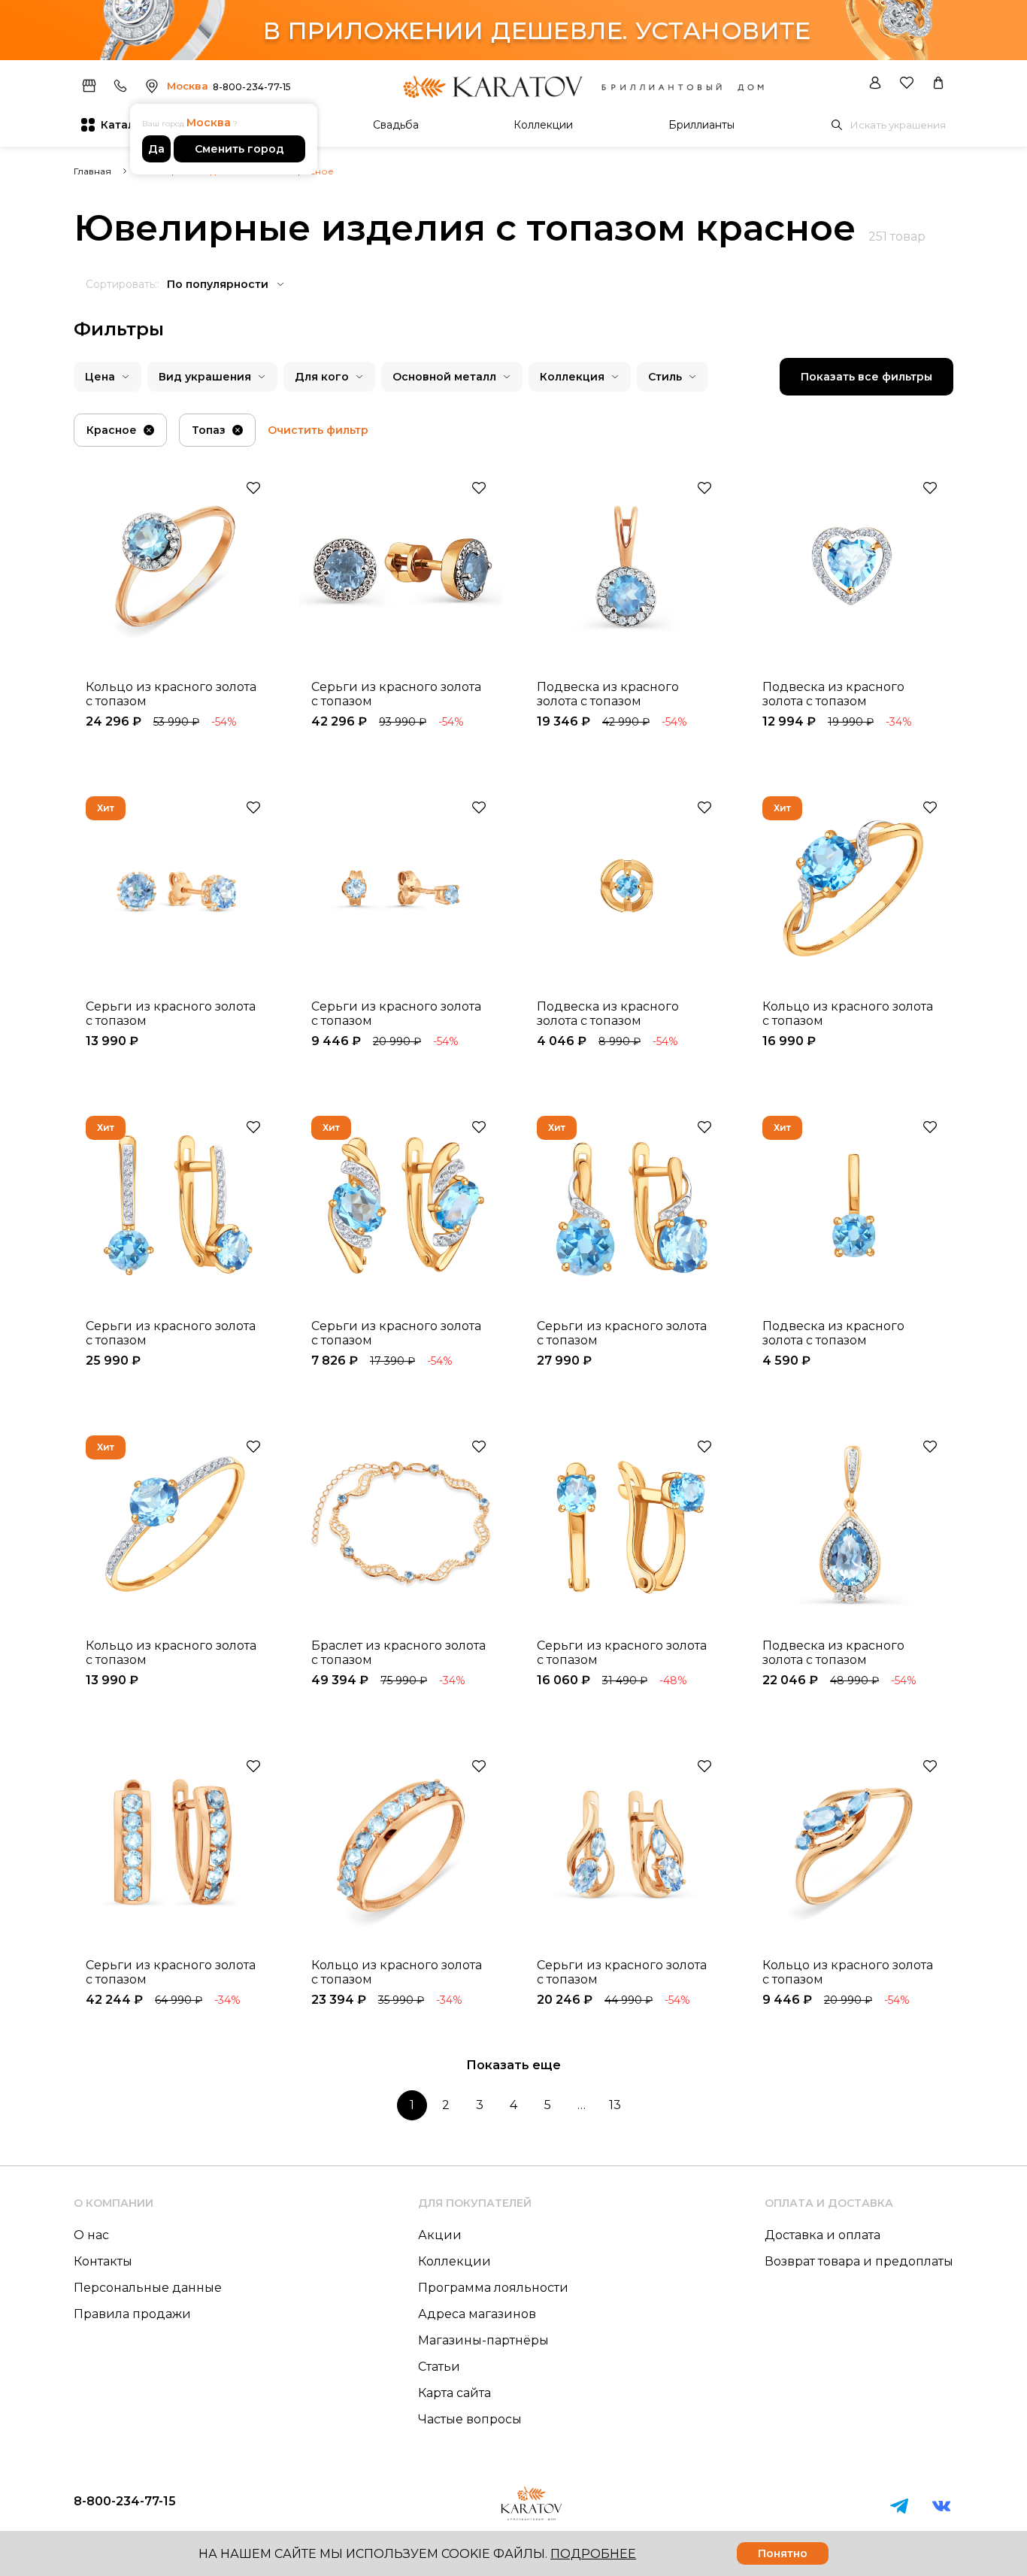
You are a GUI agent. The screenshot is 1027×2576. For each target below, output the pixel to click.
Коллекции (543, 125)
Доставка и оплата (823, 2235)
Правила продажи (132, 2314)
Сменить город (239, 149)
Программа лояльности (493, 2288)
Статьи (439, 2367)
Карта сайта (454, 2393)
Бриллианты (701, 125)
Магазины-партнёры (483, 2340)
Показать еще (513, 2065)
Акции (440, 2235)
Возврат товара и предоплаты (859, 2261)
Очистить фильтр (318, 430)
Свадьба (396, 125)
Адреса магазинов (477, 2314)
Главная (92, 171)
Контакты (103, 2261)
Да (156, 149)
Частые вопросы (470, 2419)
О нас (91, 2235)
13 (615, 2105)
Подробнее (593, 2554)
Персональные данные (148, 2288)
